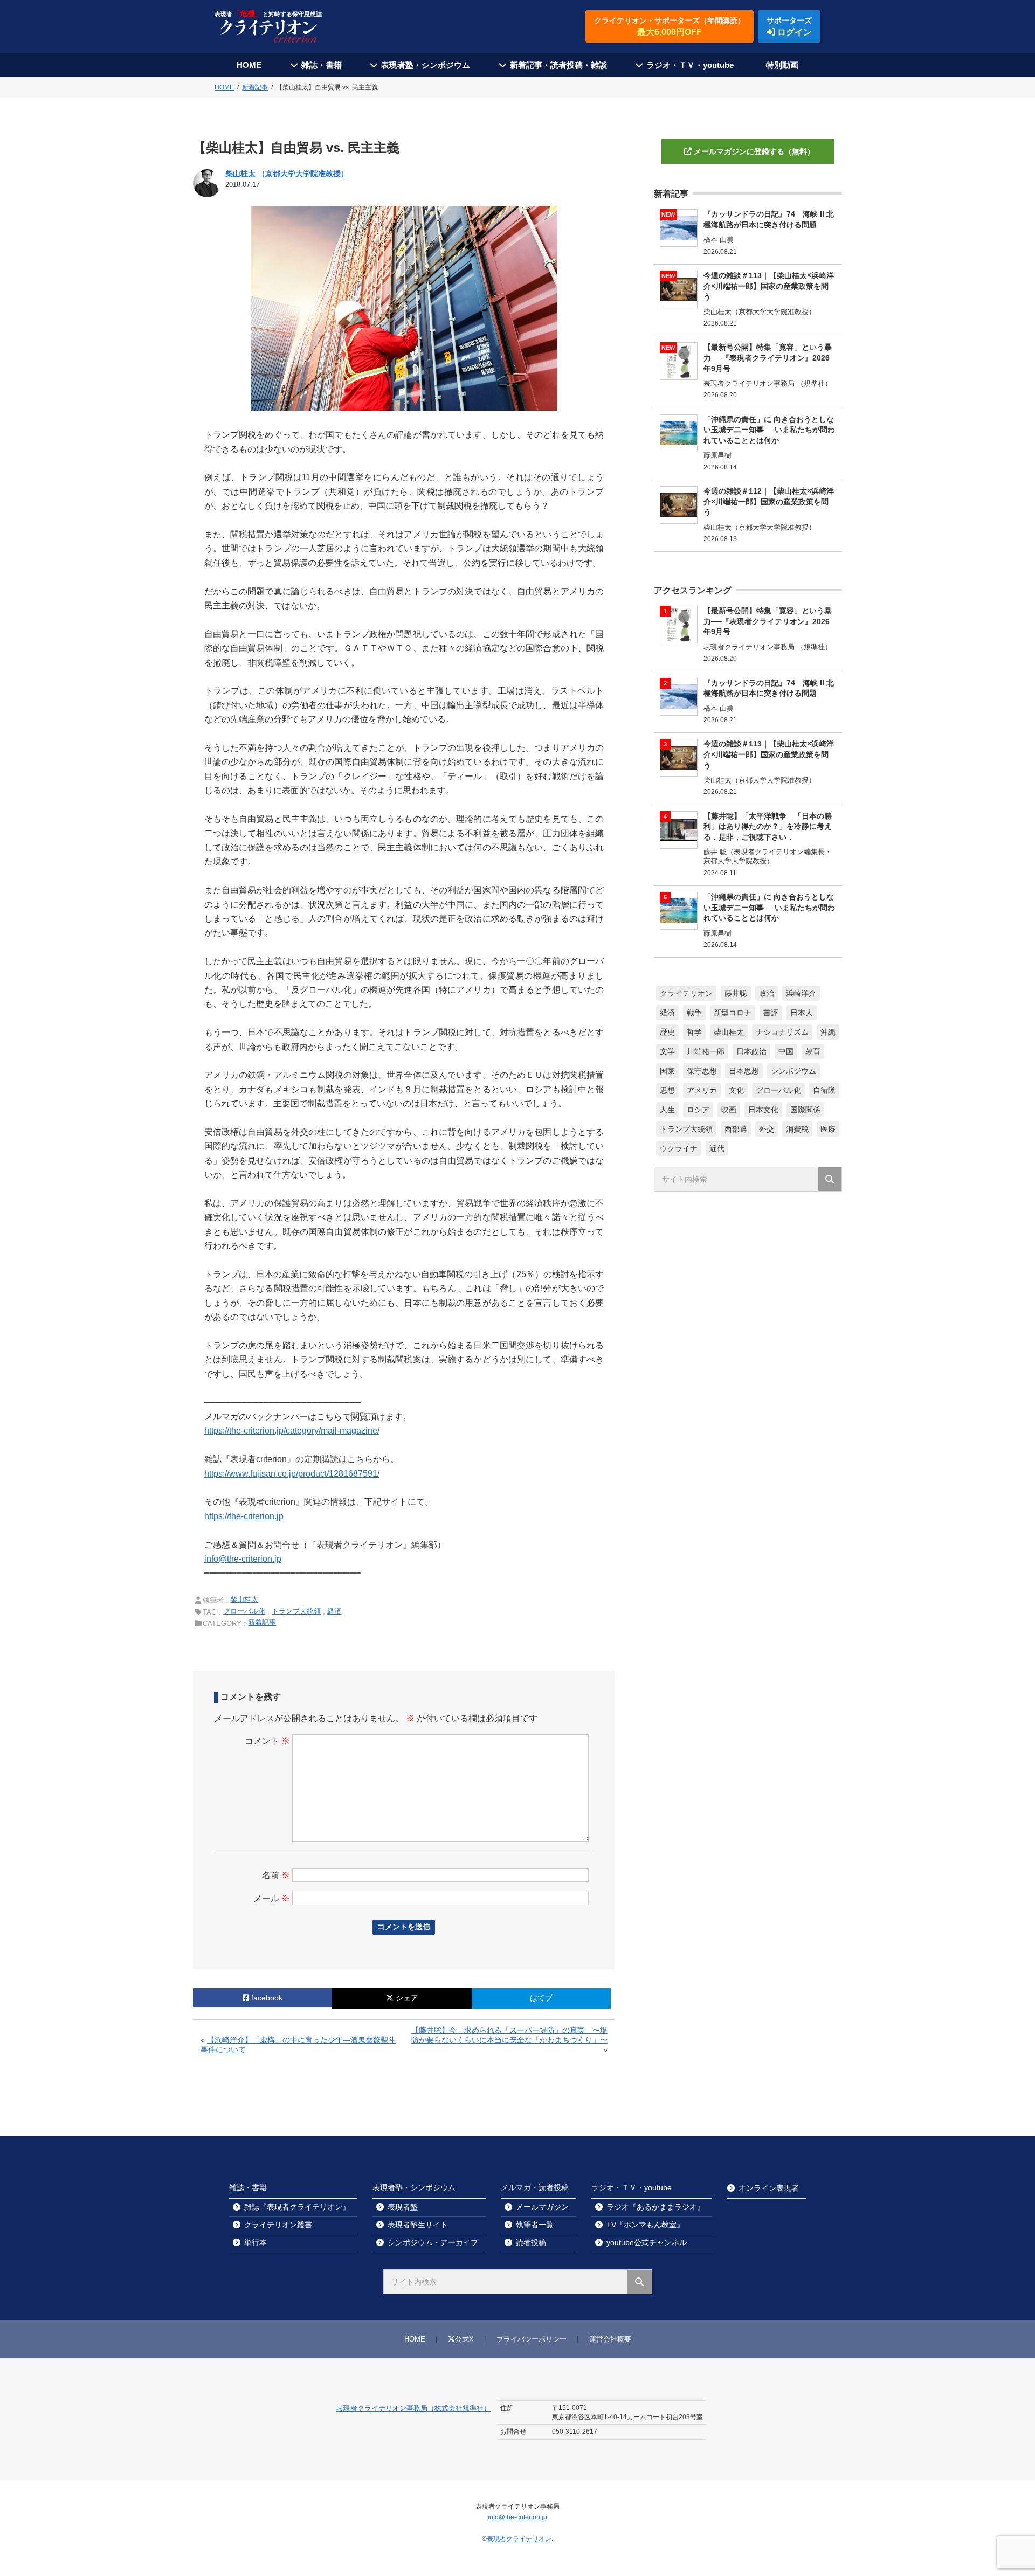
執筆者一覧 (535, 2225)
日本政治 (751, 1051)
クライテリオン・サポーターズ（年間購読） (670, 26)
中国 (786, 1051)
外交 (767, 1129)
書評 (771, 1013)
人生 (667, 1110)
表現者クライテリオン (519, 2539)
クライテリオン (686, 993)
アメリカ (702, 1090)
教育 (813, 1051)
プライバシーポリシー (532, 2339)
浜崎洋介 (801, 993)
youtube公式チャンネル (647, 2242)
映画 (729, 1110)
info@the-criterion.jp (243, 1559)
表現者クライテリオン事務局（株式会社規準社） (413, 2408)
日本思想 (744, 1071)
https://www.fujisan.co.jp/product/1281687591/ (292, 1474)
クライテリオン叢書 (278, 2225)
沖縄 (828, 1032)
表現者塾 (403, 2207)
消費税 (797, 1129)
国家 (667, 1071)
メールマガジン (542, 2207)
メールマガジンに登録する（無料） (754, 151)
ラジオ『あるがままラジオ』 (655, 2207)
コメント (267, 1741)
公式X (464, 2339)
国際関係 (805, 1110)
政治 (767, 993)
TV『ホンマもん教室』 (645, 2225)
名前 (276, 1875)
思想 (667, 1090)
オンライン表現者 (769, 2188)
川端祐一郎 (706, 1051)
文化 (736, 1090)
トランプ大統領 (296, 1611)
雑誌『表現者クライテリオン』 (297, 2207)
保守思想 (702, 1071)
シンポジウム (793, 1071)
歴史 (667, 1032)
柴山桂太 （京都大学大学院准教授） (287, 174)
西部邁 (736, 1129)
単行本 (256, 2242)
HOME (249, 65)
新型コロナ (733, 1013)
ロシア (698, 1110)
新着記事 (262, 1622)
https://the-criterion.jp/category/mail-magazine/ (292, 1431)
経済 (334, 1611)
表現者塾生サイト (418, 2225)
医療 (828, 1129)
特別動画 (782, 65)
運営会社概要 (610, 2339)
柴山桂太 (244, 1599)
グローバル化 (244, 1611)
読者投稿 (531, 2242)
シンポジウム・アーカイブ (433, 2242)
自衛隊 (824, 1090)
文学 (667, 1051)
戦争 (694, 1013)
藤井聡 (736, 993)
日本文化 (763, 1110)
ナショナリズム (782, 1032)
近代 (717, 1148)
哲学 (694, 1032)
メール (272, 1898)
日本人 (802, 1013)
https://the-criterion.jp (244, 1516)
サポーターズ (789, 26)
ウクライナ (679, 1148)
